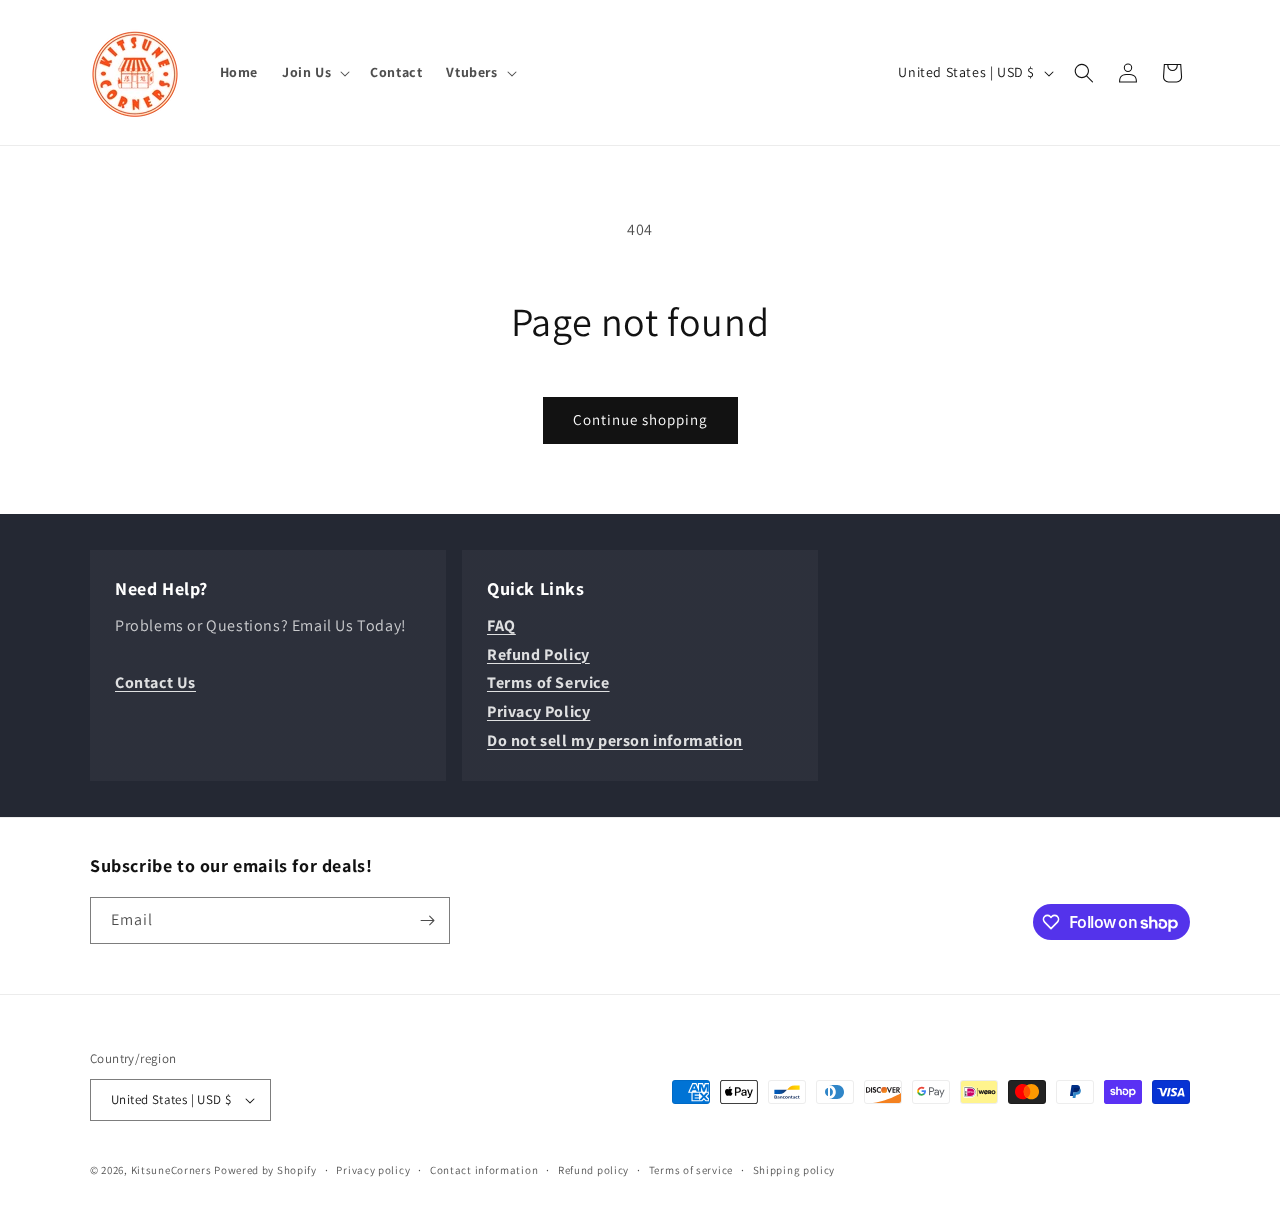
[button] (314, 72)
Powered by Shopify (265, 1170)
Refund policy (593, 1170)
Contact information (484, 1170)
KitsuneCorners (171, 1170)
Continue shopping (640, 419)
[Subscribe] (427, 920)
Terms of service (691, 1170)
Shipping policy (794, 1170)
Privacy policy (373, 1170)
